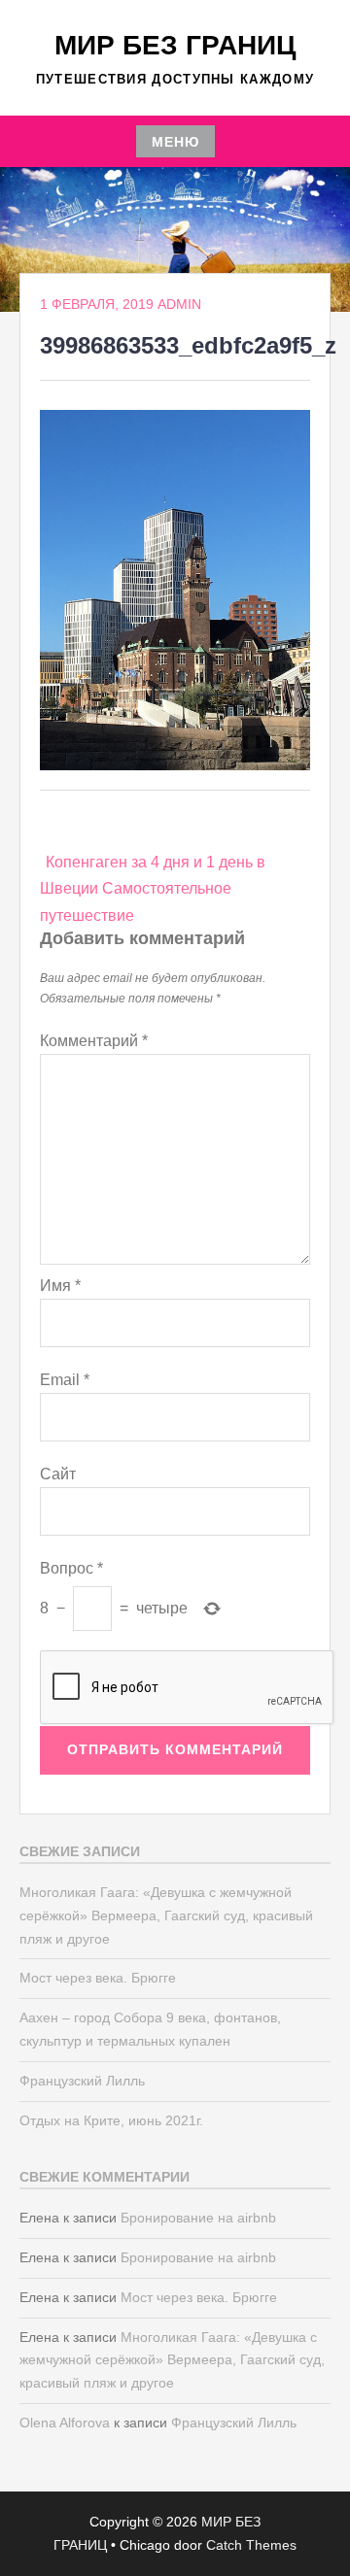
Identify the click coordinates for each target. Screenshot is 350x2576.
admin (179, 304)
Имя (60, 1286)
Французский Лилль (82, 2081)
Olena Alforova (65, 2423)
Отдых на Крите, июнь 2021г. (111, 2120)
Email (65, 1380)
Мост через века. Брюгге (98, 1978)
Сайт (58, 1474)
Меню (175, 142)
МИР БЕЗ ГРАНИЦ (175, 45)
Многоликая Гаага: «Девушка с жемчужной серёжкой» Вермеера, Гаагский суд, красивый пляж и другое (166, 1915)
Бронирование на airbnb (198, 2218)
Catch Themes (251, 2545)
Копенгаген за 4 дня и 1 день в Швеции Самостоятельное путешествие (153, 888)
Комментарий (94, 1041)
